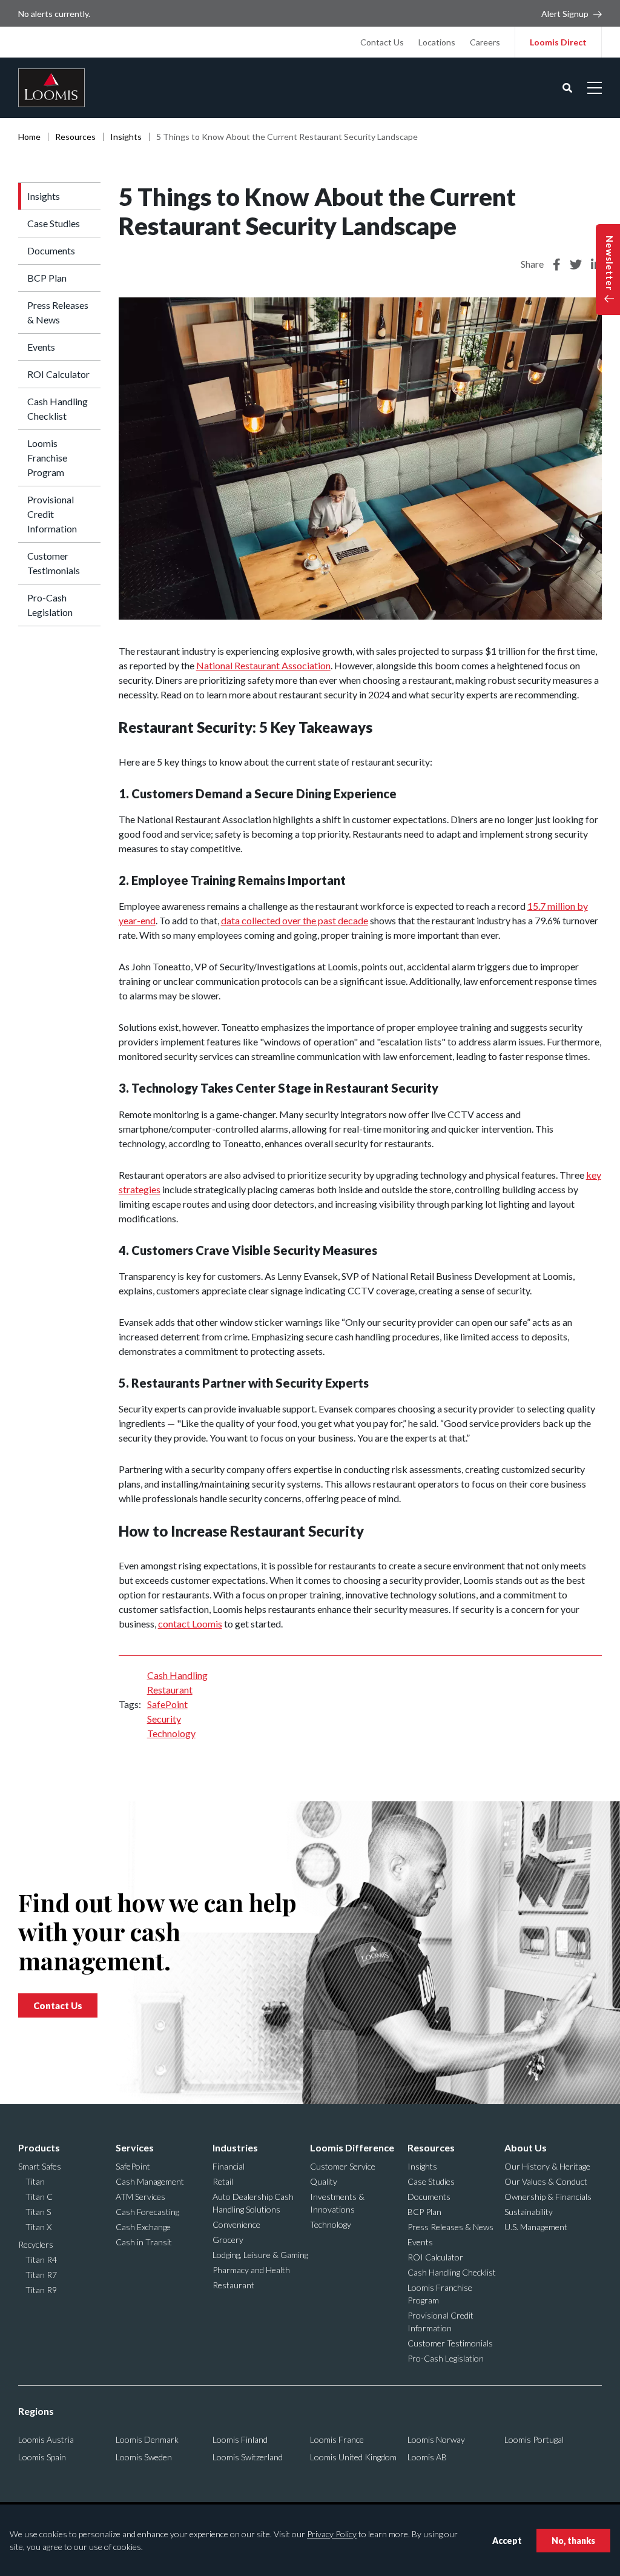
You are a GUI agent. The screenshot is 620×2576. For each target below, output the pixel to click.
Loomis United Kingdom (353, 2457)
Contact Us (382, 42)
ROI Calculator (58, 374)
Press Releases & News (58, 312)
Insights (126, 137)
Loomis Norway (436, 2439)
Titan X (38, 2227)
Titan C (39, 2197)
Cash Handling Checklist (58, 409)
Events (41, 347)
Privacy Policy (332, 2534)
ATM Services (140, 2197)
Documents (51, 250)
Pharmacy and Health (251, 2270)
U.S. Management (536, 2227)
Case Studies (54, 223)
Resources (75, 137)
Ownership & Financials (548, 2197)
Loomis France (337, 2439)
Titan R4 (41, 2260)
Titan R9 (41, 2290)
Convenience (236, 2224)
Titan (35, 2181)
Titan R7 (41, 2275)
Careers (485, 42)
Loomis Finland (240, 2439)
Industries (235, 2147)
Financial (229, 2166)
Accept (507, 2541)
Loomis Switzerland (248, 2457)
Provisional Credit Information (52, 514)
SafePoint (167, 1704)
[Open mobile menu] (595, 88)
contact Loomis (190, 1624)
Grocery (228, 2240)
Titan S (38, 2212)
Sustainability (529, 2212)
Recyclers (36, 2244)
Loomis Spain (42, 2457)
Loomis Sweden (144, 2457)
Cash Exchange (143, 2227)
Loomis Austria (46, 2439)
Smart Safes (40, 2166)
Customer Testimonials (54, 563)
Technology (171, 1733)
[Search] (567, 88)
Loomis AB (427, 2457)
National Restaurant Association (263, 665)
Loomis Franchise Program (47, 458)
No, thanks (573, 2541)
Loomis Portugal (534, 2439)
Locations (437, 42)
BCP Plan (47, 278)
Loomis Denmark (147, 2439)
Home (29, 137)
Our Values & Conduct (546, 2181)
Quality (324, 2181)
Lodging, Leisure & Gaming (260, 2255)
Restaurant (170, 1690)
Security (164, 1719)
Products (39, 2147)
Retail (223, 2181)
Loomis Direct (558, 42)
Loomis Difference (352, 2147)
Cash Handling (177, 1675)
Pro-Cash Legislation (50, 605)
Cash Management (150, 2181)
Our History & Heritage (547, 2166)
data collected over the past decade (295, 920)
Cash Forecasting (147, 2212)
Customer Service (343, 2166)
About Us (526, 2147)
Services (135, 2147)
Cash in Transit (144, 2242)
